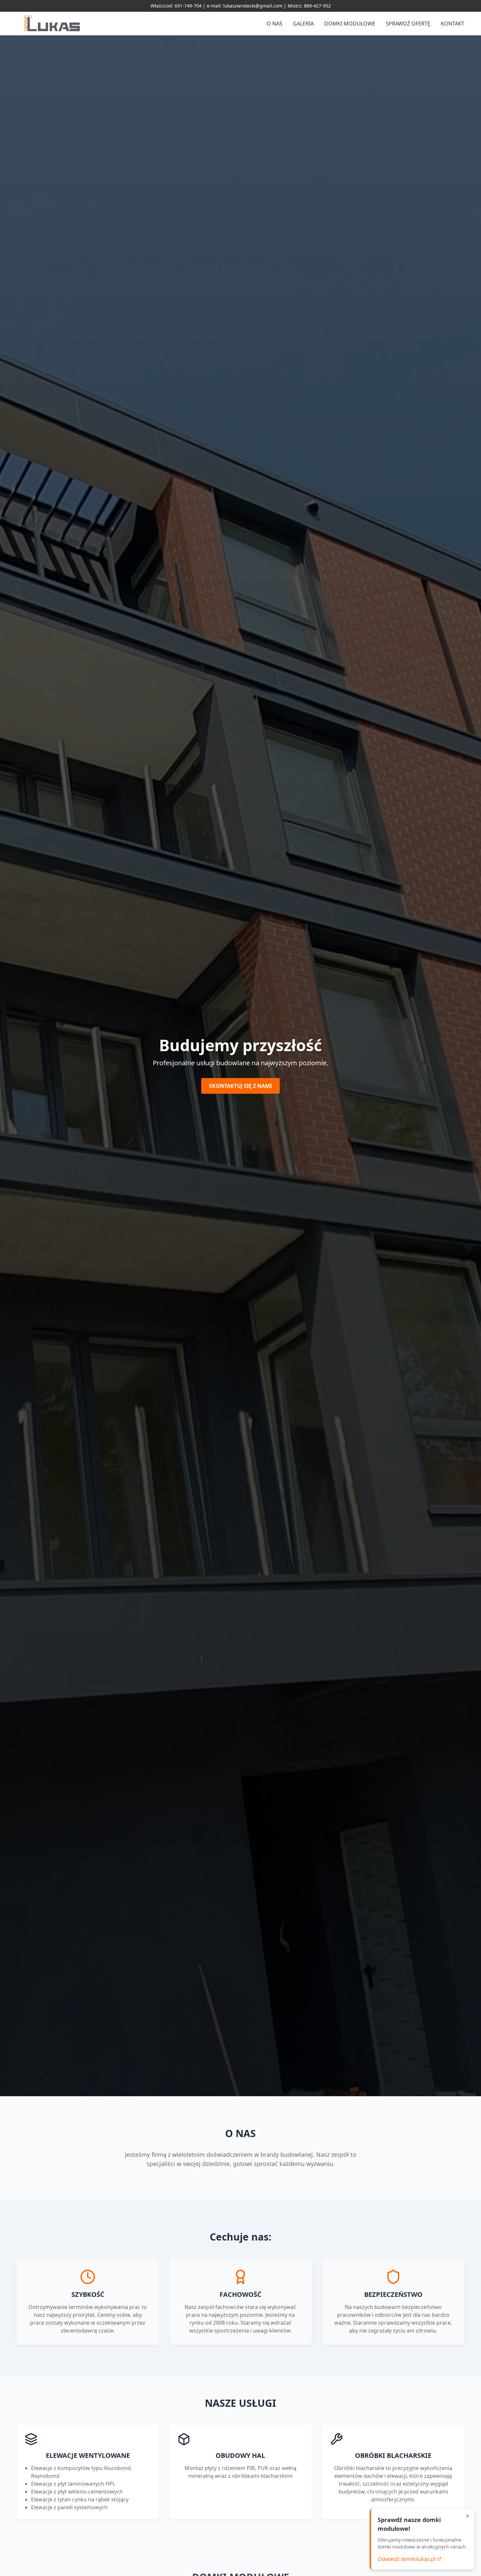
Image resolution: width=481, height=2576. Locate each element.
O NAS (275, 24)
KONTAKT (453, 24)
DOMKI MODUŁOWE (350, 24)
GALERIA (303, 24)
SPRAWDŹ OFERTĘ (408, 24)
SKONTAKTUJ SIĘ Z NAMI (240, 1086)
